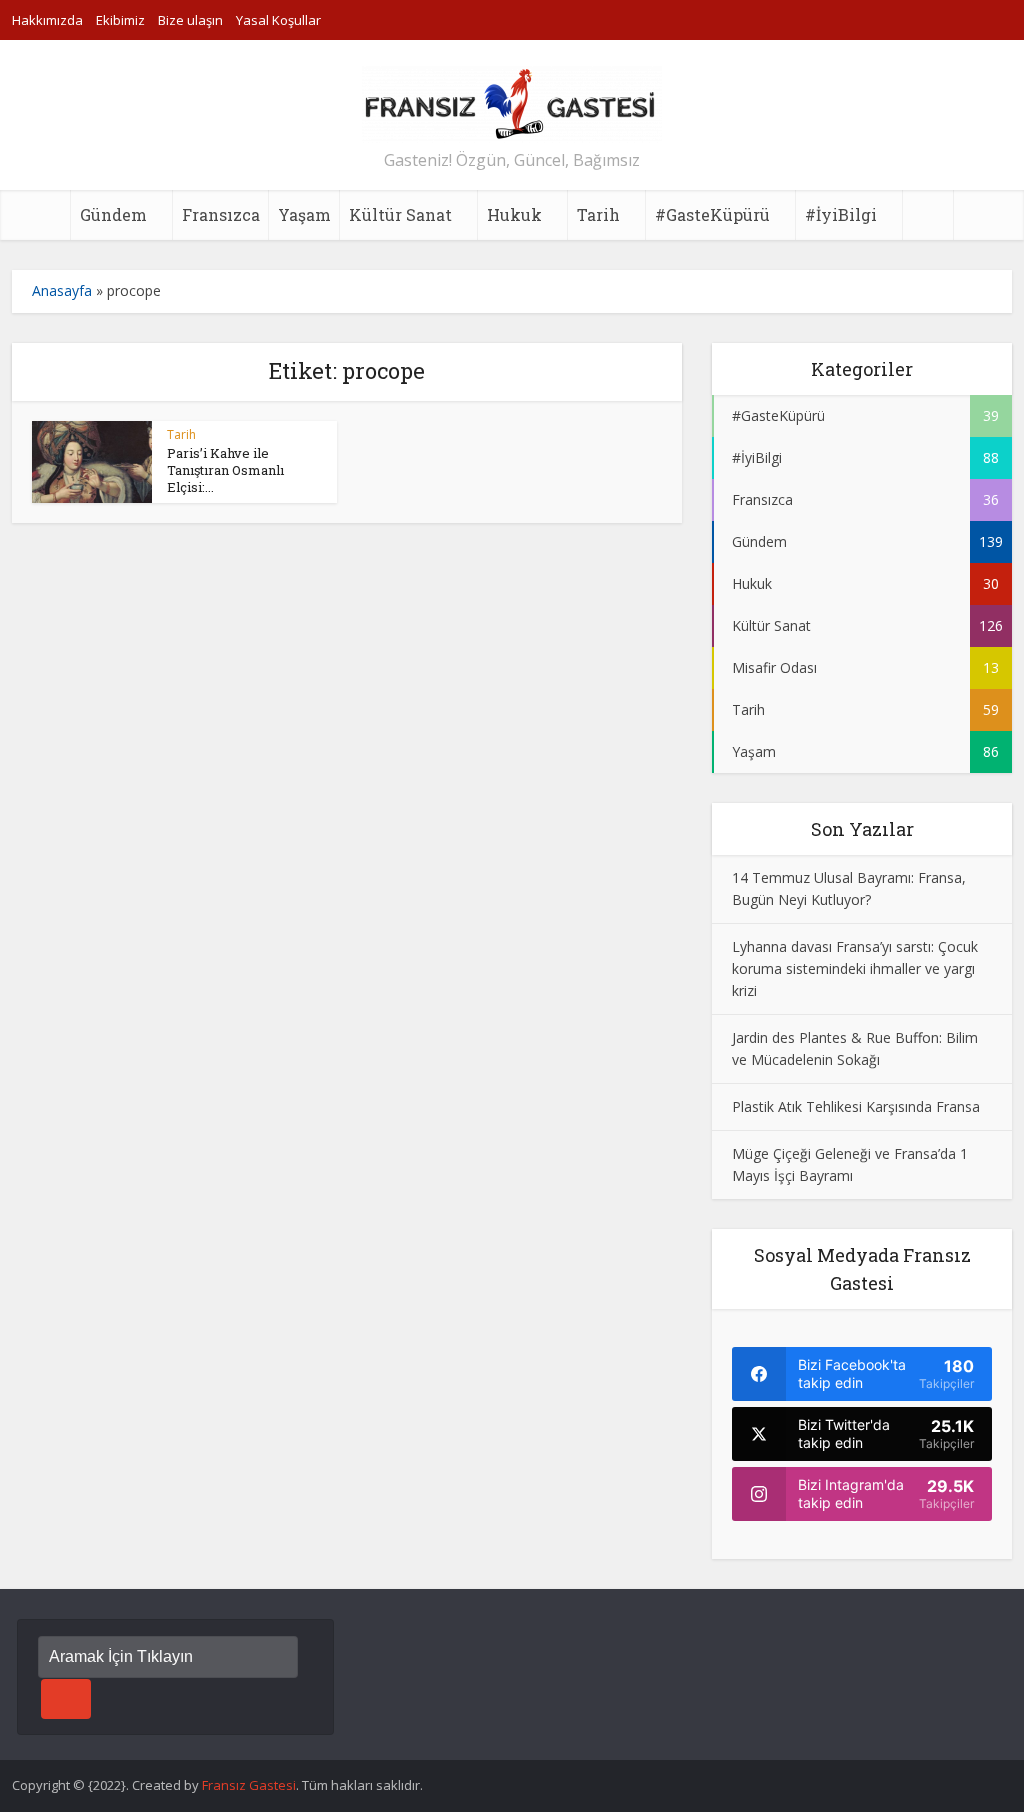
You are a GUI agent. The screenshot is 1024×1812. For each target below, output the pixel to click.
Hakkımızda (47, 20)
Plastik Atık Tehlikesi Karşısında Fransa (856, 1106)
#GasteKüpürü (712, 214)
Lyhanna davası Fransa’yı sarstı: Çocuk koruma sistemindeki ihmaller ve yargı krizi (855, 968)
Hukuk (514, 214)
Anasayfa (62, 290)
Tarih (598, 214)
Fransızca (221, 214)
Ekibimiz (120, 20)
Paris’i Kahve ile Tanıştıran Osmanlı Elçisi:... (225, 470)
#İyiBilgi (841, 214)
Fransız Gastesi (249, 1785)
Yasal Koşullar (278, 20)
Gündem (113, 214)
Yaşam (304, 214)
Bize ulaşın (190, 20)
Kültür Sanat (400, 214)
